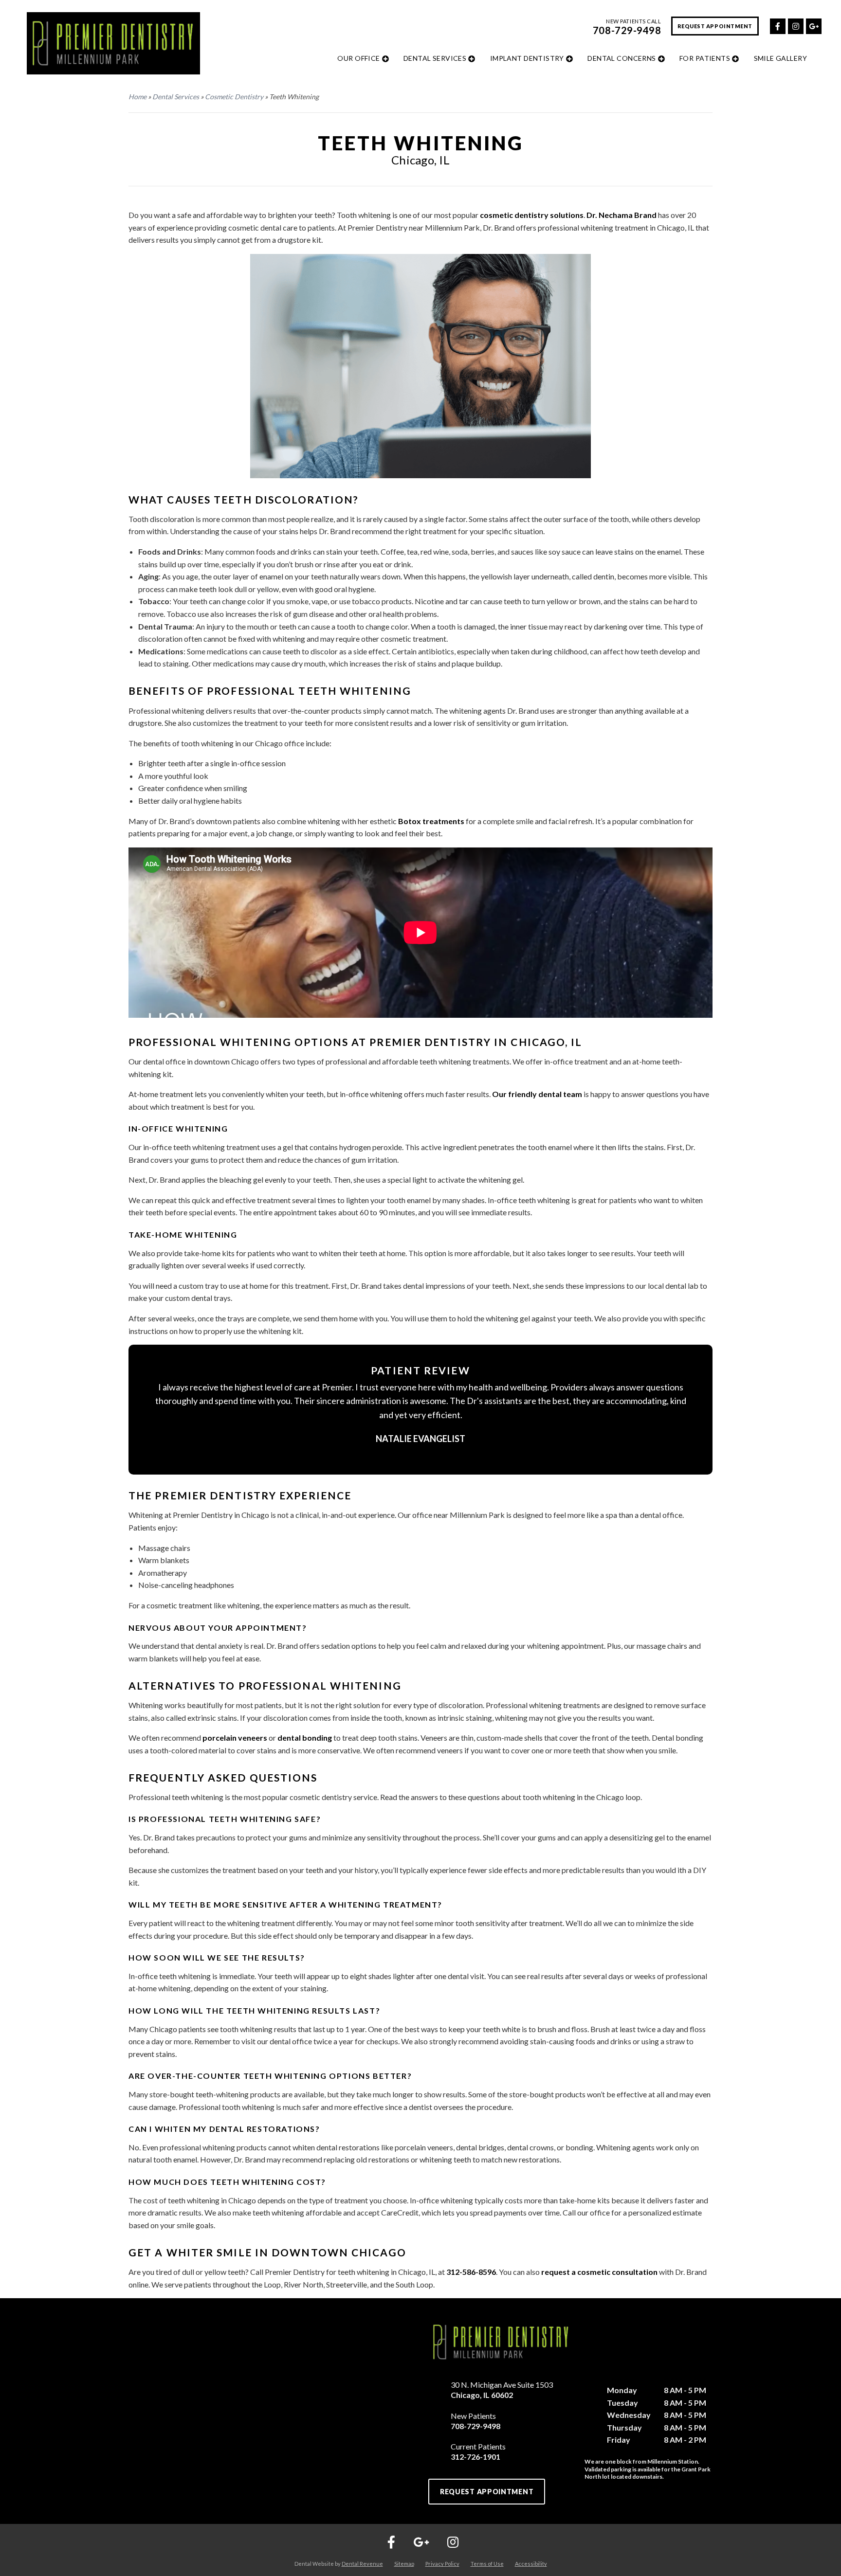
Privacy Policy (442, 2564)
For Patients (705, 58)
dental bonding (305, 1738)
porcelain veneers (235, 1738)
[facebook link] (777, 25)
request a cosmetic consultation (599, 2272)
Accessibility (531, 2564)
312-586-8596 (471, 2272)
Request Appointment (715, 26)
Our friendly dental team (537, 1094)
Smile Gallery (780, 58)
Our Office (358, 58)
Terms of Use (487, 2564)
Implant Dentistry (527, 58)
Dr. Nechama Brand (622, 215)
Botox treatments (431, 821)
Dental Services (435, 58)
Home (137, 97)
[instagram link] (795, 25)
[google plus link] (813, 25)
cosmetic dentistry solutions (532, 215)
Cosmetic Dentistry (234, 97)
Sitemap (404, 2564)
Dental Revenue (362, 2564)
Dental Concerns (622, 58)
